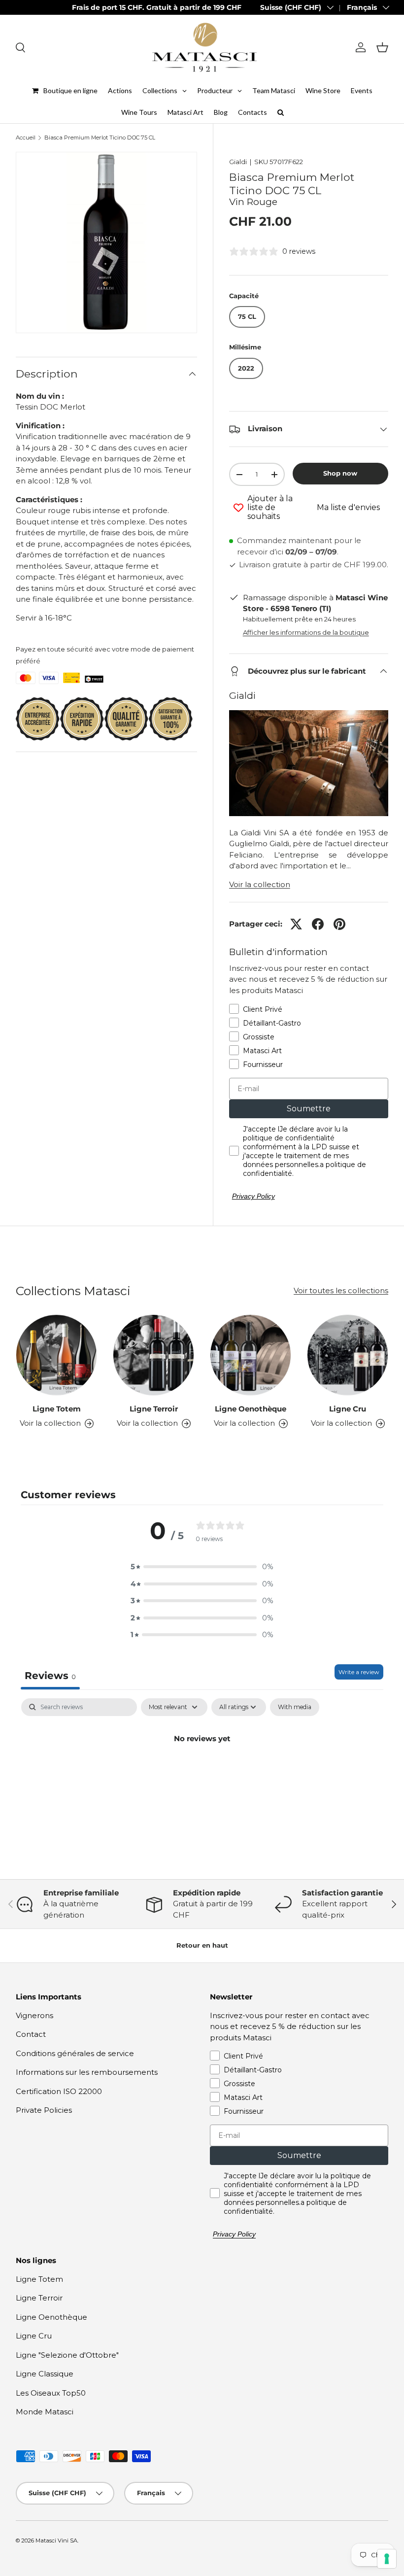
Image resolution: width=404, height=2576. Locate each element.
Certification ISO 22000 (59, 2091)
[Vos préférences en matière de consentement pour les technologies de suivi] (387, 2559)
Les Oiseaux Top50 (51, 2393)
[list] (106, 242)
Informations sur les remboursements (87, 2072)
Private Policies (44, 2110)
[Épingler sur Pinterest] (339, 924)
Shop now (340, 473)
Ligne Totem (57, 1409)
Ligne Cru (348, 1409)
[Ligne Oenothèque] (251, 1355)
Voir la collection (260, 884)
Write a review (359, 1672)
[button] (382, 47)
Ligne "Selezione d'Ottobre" (67, 2355)
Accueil (26, 138)
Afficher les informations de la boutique (306, 632)
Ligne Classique (45, 2374)
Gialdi (238, 162)
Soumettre (309, 1109)
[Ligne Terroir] (153, 1355)
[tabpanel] (202, 1772)
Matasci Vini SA (56, 2541)
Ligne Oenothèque (251, 1409)
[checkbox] (295, 1707)
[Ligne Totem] (56, 1355)
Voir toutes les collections (341, 1290)
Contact (31, 2034)
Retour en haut (202, 1945)
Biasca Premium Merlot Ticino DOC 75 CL (100, 138)
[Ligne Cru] (348, 1355)
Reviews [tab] (50, 1676)
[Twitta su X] (296, 924)
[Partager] (318, 924)
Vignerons (34, 2015)
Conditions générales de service (75, 2053)
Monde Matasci (45, 2412)
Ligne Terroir (154, 1409)
